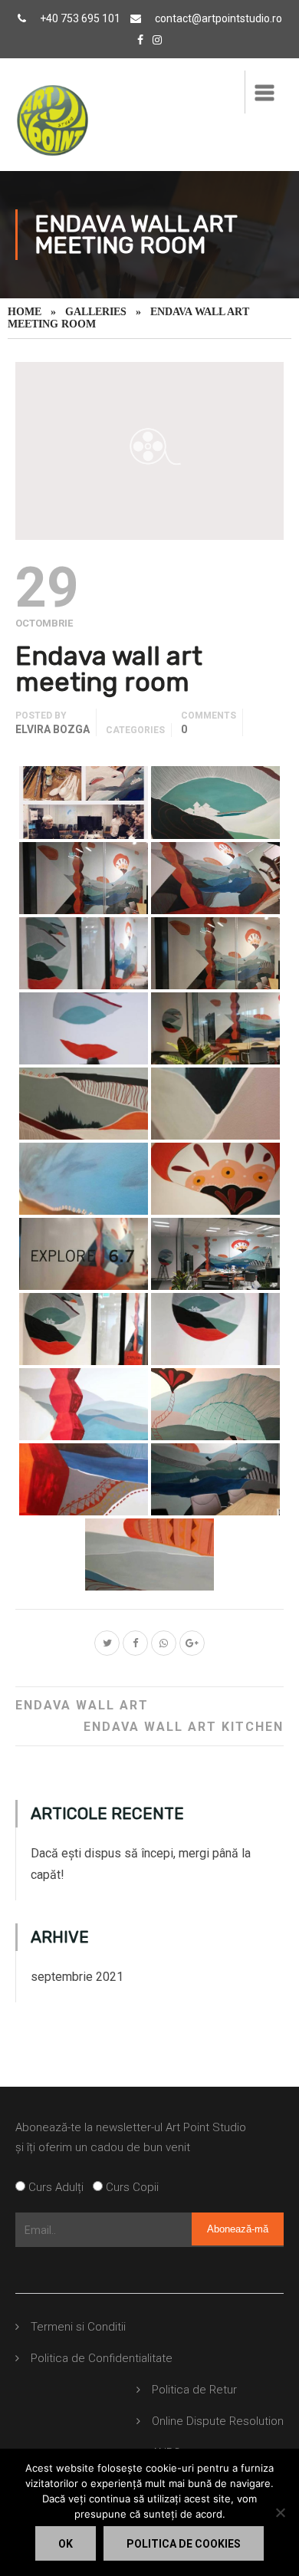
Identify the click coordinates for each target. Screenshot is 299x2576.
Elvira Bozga (53, 729)
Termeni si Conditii (78, 2327)
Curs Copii (131, 2187)
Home (25, 312)
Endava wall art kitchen (184, 1727)
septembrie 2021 (77, 1977)
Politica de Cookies (184, 2544)
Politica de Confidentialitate (102, 2358)
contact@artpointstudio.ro (219, 18)
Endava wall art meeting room (109, 669)
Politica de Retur (194, 2390)
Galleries (96, 312)
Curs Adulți (59, 2187)
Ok (66, 2544)
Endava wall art (82, 1705)
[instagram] (157, 40)
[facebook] (140, 40)
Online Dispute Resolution (218, 2421)
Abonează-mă (238, 2229)
